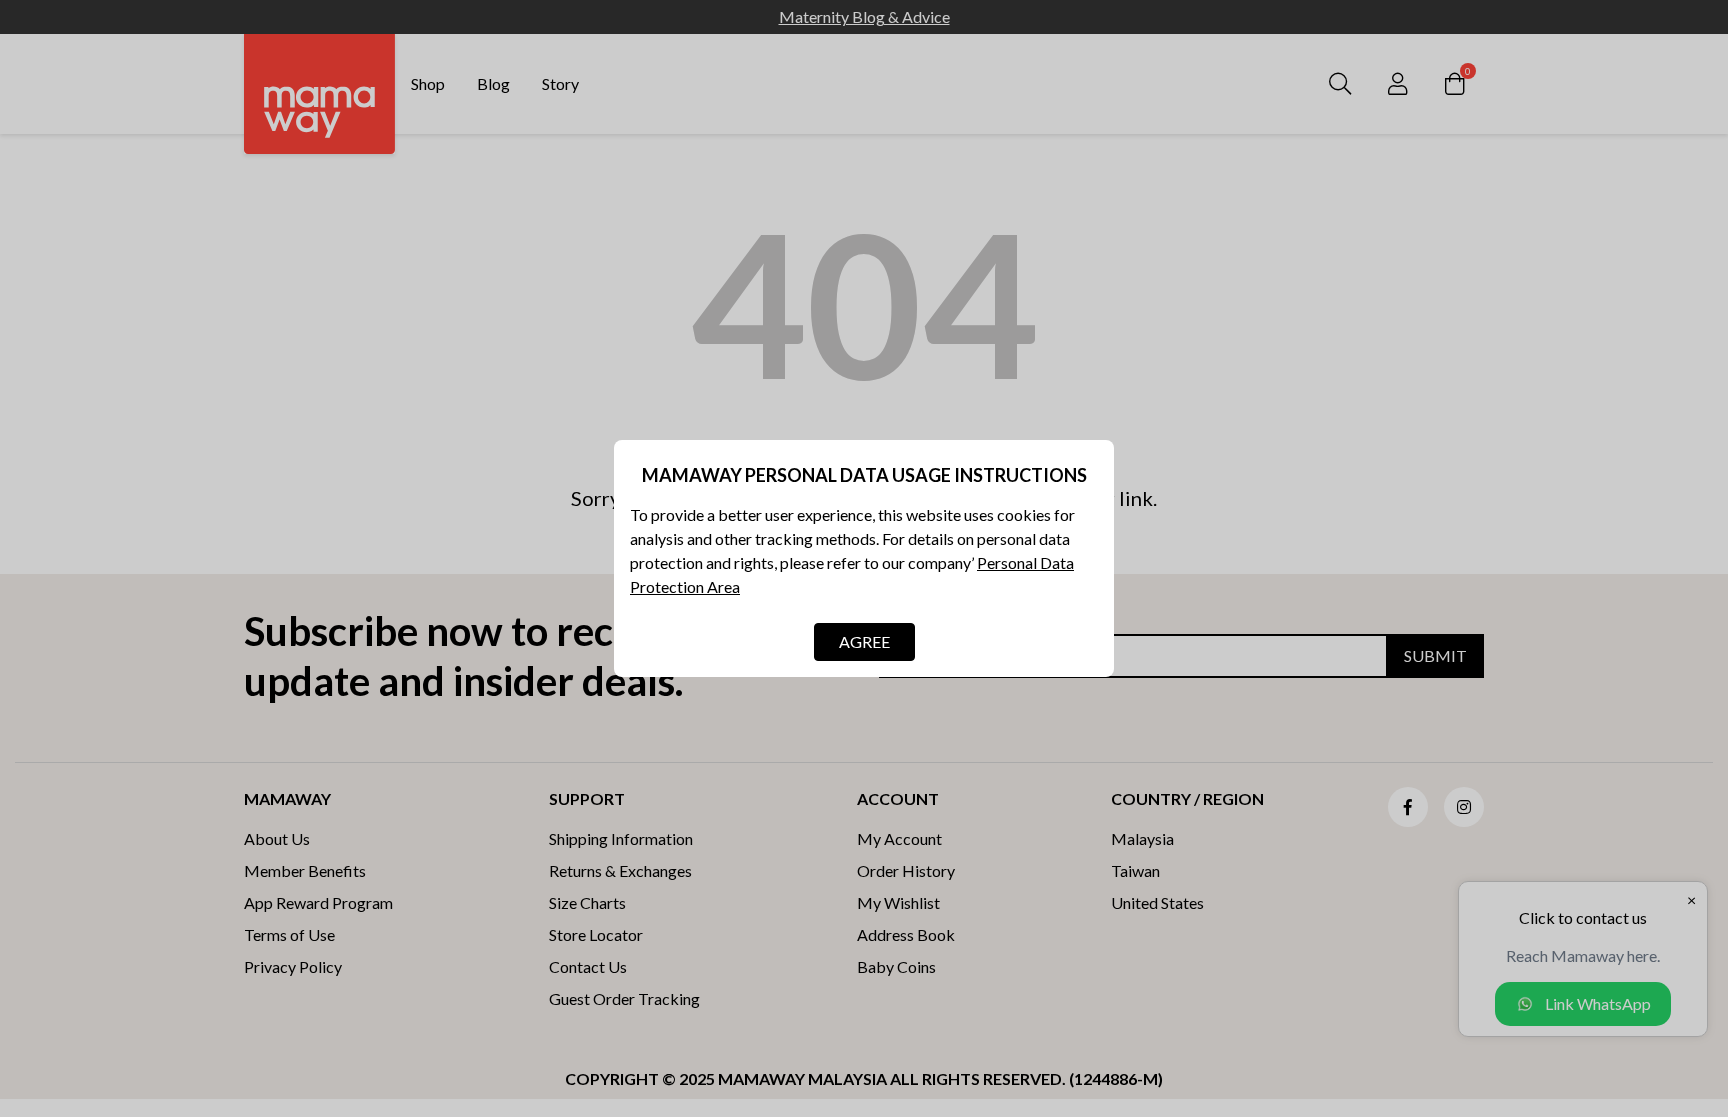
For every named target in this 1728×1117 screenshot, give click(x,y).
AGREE (864, 641)
